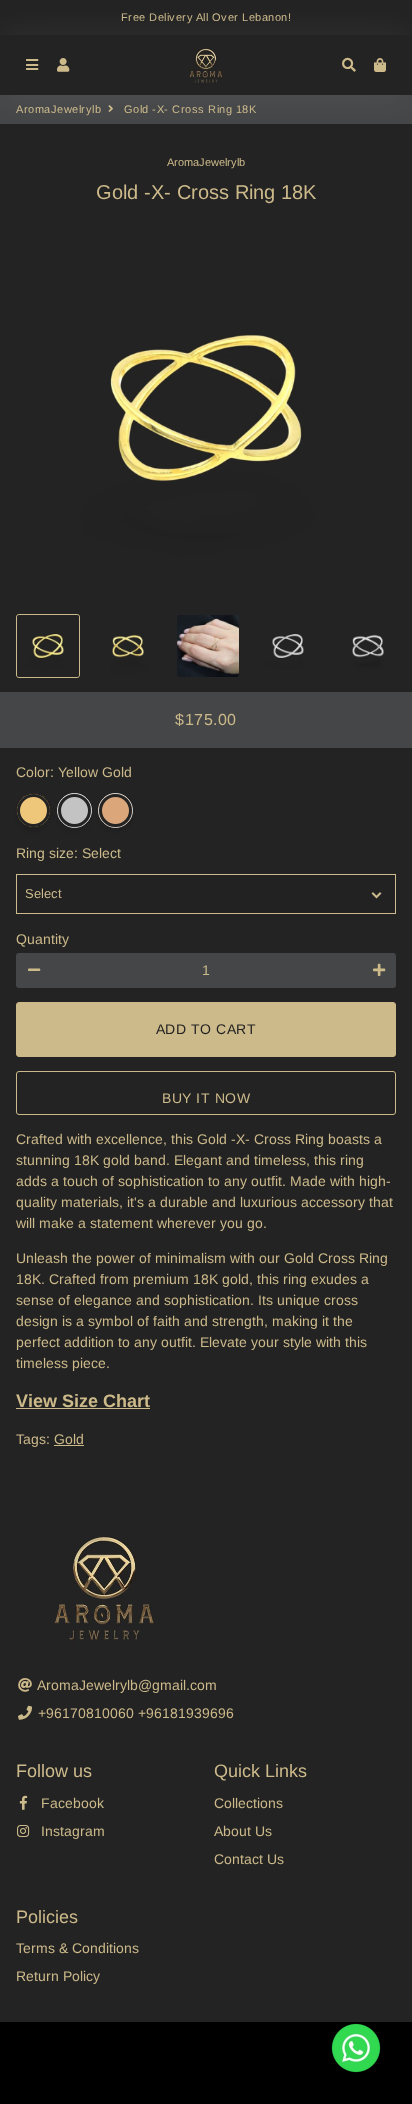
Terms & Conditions (77, 1948)
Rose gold (115, 810)
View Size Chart (83, 1401)
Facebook (70, 1803)
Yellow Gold (33, 810)
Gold (69, 1439)
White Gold (74, 810)
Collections (248, 1803)
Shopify (273, 2063)
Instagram (71, 1831)
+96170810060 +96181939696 (134, 1713)
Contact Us (249, 1859)
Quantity (42, 939)
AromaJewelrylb (58, 109)
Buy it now (206, 1098)
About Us (243, 1831)
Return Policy (58, 1976)
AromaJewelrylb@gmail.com (125, 1685)
